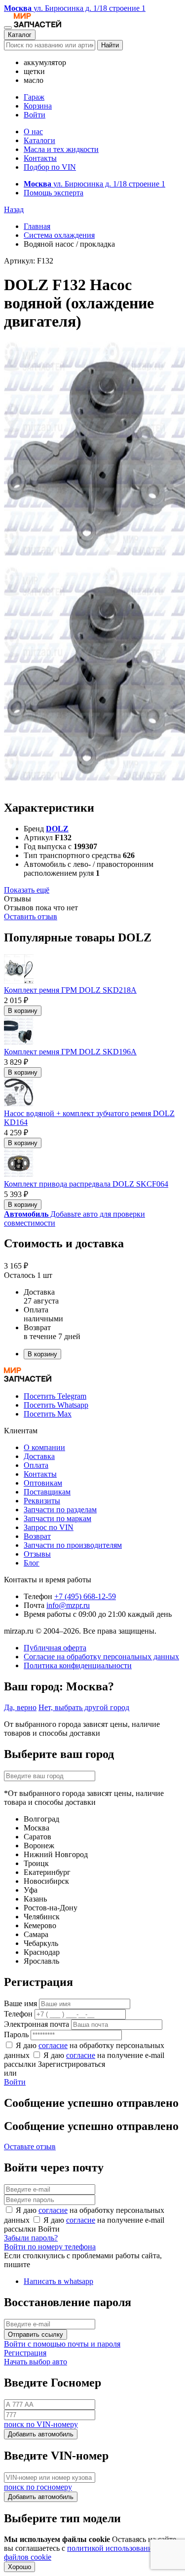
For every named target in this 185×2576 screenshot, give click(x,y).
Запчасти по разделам (60, 1510)
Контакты (40, 158)
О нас (33, 131)
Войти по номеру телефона (50, 2247)
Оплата (36, 1465)
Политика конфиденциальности (78, 1665)
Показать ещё (27, 890)
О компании (44, 1447)
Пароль (16, 2035)
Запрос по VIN (49, 1527)
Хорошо (19, 2567)
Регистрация (25, 2353)
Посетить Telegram (55, 1396)
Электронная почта (37, 2024)
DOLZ (57, 829)
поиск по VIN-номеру (41, 2424)
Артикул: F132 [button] (29, 261)
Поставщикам (47, 1492)
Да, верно (20, 1707)
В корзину (23, 1011)
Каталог (20, 35)
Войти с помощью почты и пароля (62, 2344)
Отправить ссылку (36, 2334)
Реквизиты (42, 1501)
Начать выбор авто (36, 2362)
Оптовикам (43, 1483)
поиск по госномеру (38, 2487)
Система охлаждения (59, 235)
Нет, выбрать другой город (84, 1707)
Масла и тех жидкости (61, 149)
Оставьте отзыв (30, 2147)
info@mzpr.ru (68, 1605)
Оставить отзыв (31, 916)
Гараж (34, 97)
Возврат (37, 1536)
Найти (110, 45)
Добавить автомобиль (41, 2434)
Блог (32, 1563)
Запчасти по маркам (57, 1518)
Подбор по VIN (50, 167)
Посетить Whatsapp (56, 1405)
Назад (14, 209)
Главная (37, 226)
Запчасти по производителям (73, 1545)
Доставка (39, 1456)
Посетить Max (48, 1414)
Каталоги (39, 140)
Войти (35, 115)
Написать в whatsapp (58, 2281)
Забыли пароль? (31, 2238)
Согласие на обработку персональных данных (101, 1657)
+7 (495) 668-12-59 (85, 1596)
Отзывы (37, 1554)
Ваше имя (20, 2003)
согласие (53, 2045)
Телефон (18, 2014)
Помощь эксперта (54, 193)
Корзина (38, 106)
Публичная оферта (55, 1648)
